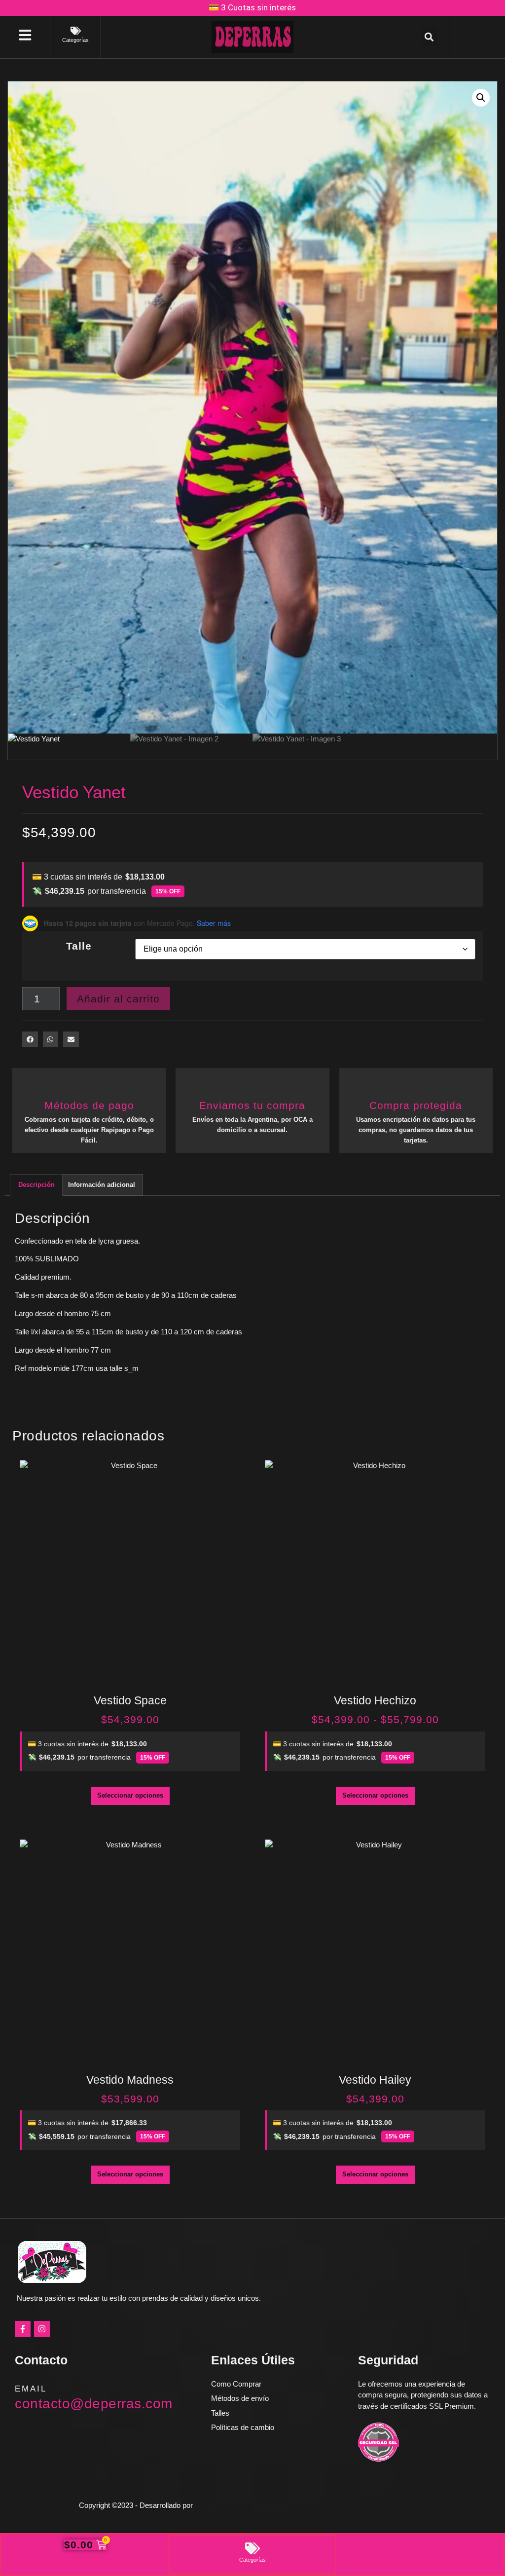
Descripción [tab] (36, 1185)
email (31, 2389)
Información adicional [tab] (102, 1185)
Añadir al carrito (118, 999)
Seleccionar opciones (130, 1795)
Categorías (75, 40)
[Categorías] (76, 31)
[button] (429, 37)
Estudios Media (237, 2505)
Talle (79, 946)
